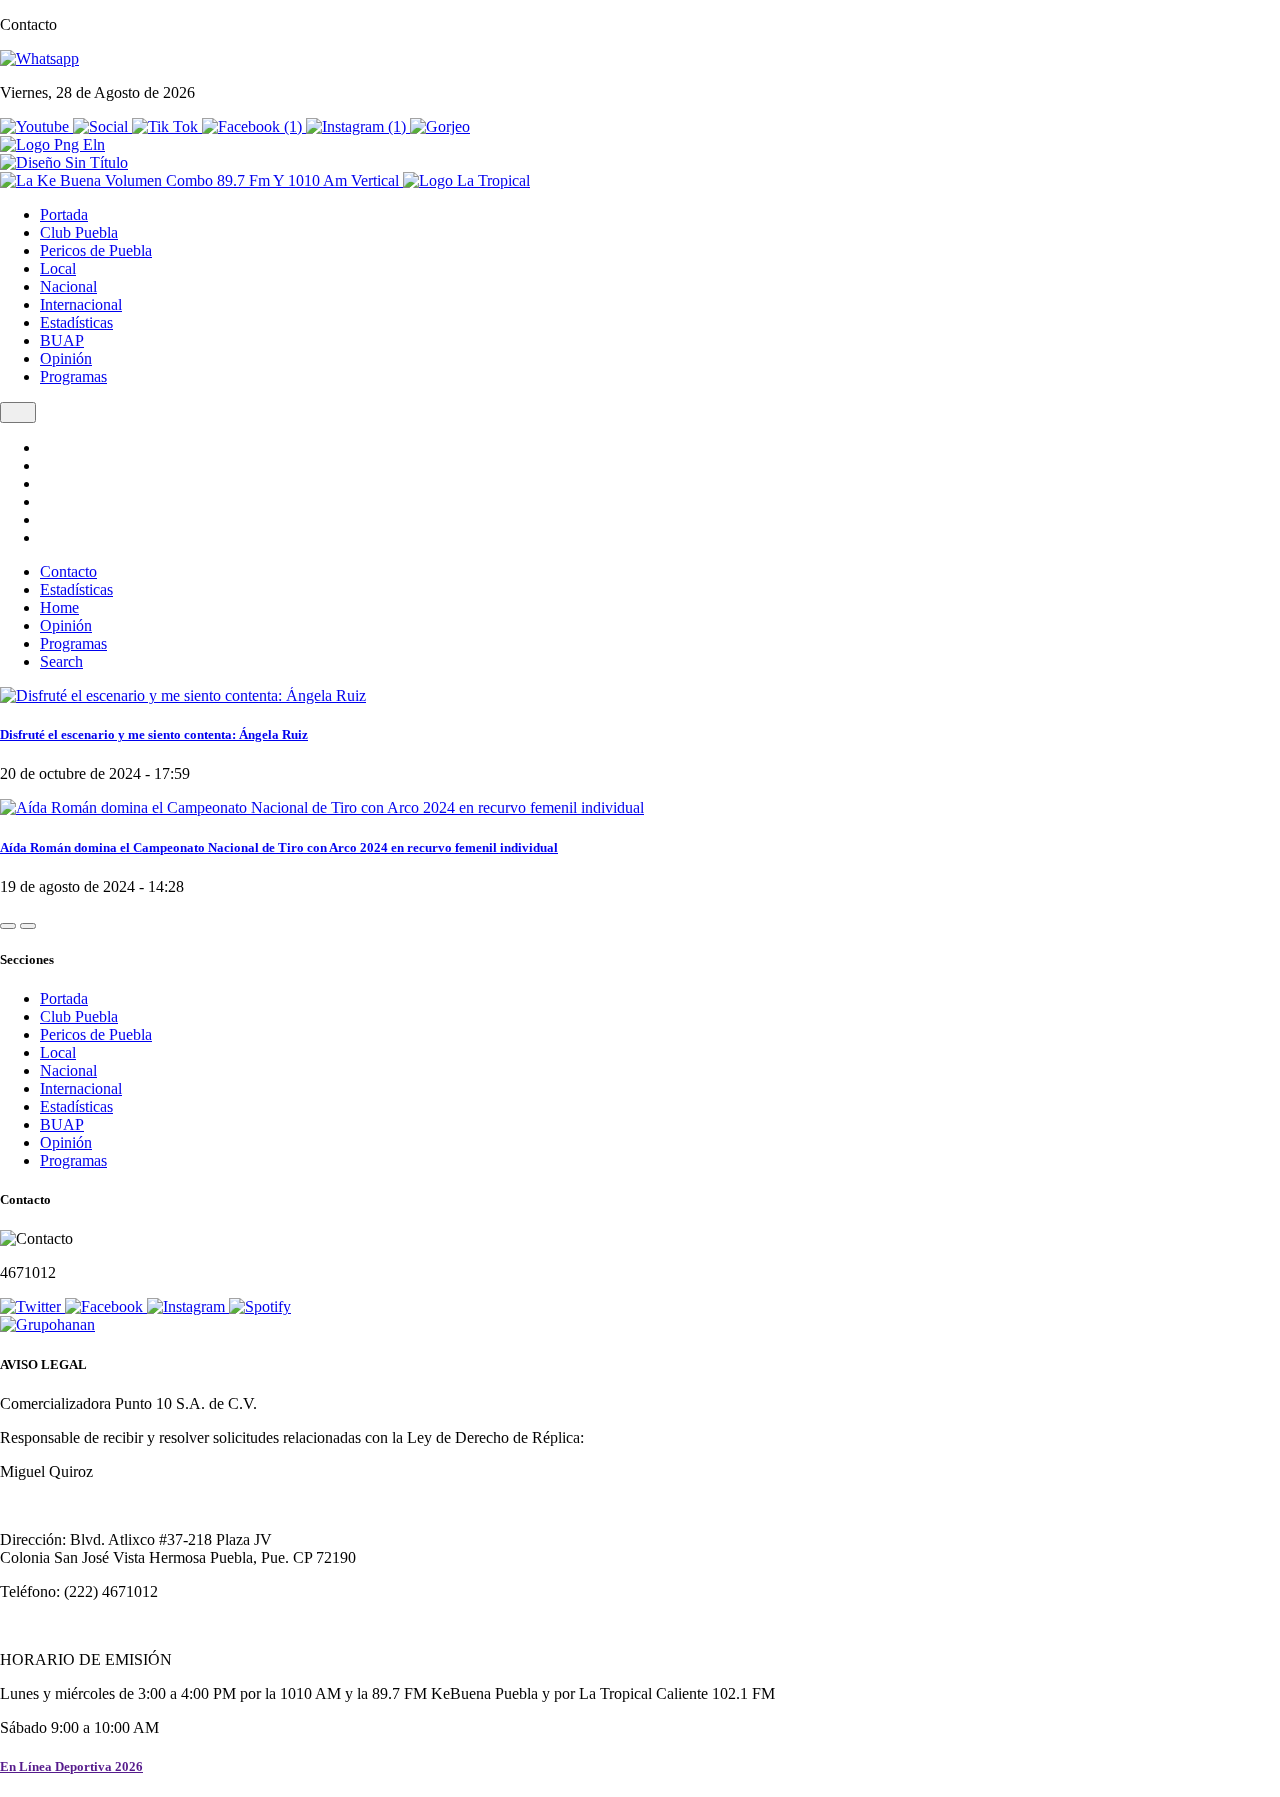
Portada (64, 214)
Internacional (81, 304)
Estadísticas (76, 322)
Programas (73, 376)
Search (61, 661)
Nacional (68, 286)
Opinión (66, 358)
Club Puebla (79, 232)
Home (59, 607)
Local (58, 268)
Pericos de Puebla (96, 250)
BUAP (62, 340)
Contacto (68, 571)
